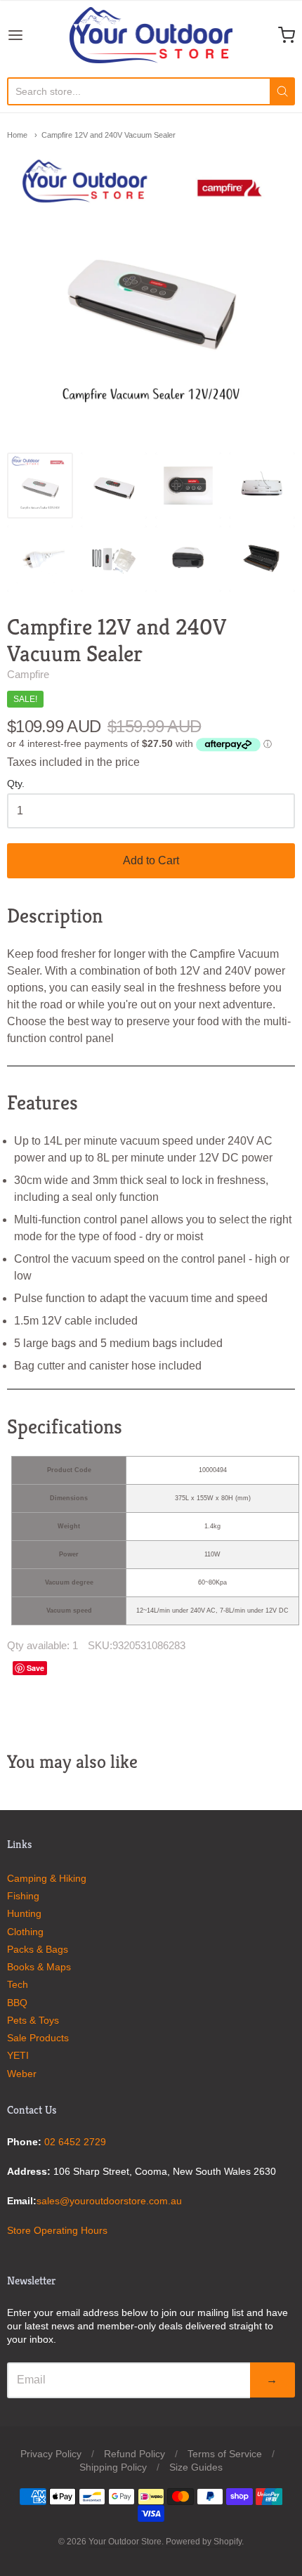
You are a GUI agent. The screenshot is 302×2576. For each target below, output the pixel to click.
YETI (18, 2055)
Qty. (16, 784)
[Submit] (282, 91)
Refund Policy (134, 2454)
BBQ (17, 2003)
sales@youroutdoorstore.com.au (109, 2201)
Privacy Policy (51, 2454)
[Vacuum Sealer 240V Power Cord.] (40, 559)
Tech (18, 1984)
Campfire (28, 674)
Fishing (23, 1896)
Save (35, 1668)
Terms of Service (225, 2454)
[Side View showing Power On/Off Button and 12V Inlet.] (188, 559)
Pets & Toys (33, 2020)
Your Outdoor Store (125, 2542)
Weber (22, 2074)
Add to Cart (151, 860)
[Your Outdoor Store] (151, 35)
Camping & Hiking (47, 1878)
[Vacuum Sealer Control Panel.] (188, 486)
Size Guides (196, 2467)
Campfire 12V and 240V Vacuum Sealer (109, 135)
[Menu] (36, 35)
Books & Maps (39, 1967)
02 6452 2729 (75, 2142)
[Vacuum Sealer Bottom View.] (262, 486)
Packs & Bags (38, 1949)
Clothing (25, 1932)
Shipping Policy (113, 2467)
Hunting (24, 1913)
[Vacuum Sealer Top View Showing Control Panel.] (114, 486)
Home (17, 135)
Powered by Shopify (204, 2542)
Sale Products (38, 2038)
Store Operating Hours (57, 2230)
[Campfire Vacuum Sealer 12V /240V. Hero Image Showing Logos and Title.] (40, 486)
